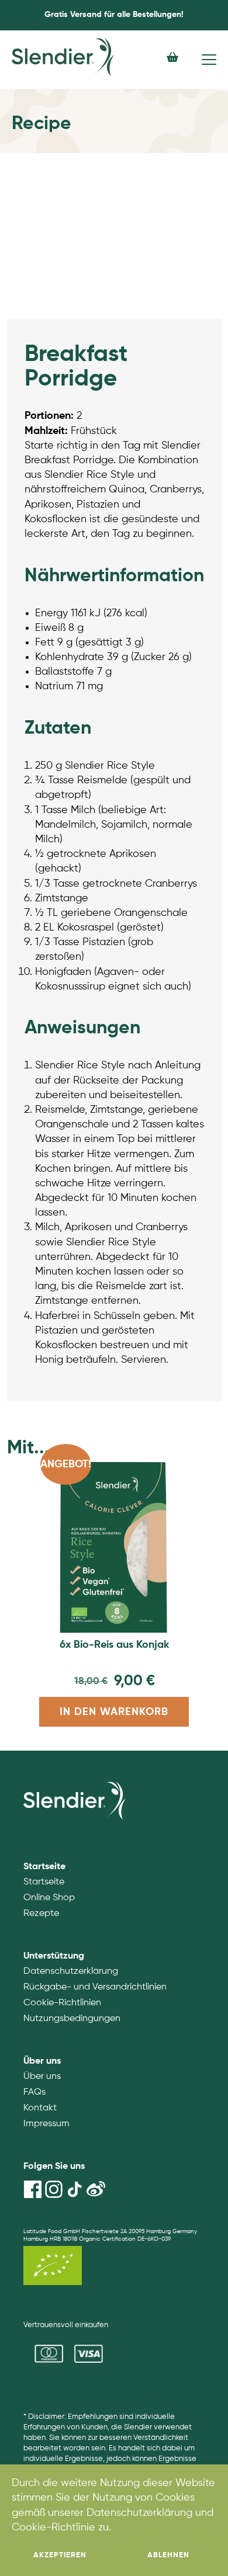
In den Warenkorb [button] (114, 1712)
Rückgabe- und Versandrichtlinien (95, 1987)
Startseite (44, 1882)
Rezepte (41, 1914)
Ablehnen (168, 2555)
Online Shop (49, 1898)
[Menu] (209, 60)
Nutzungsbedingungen (72, 2019)
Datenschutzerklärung (71, 1971)
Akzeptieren (60, 2555)
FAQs (34, 2092)
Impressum (46, 2124)
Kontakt (40, 2108)
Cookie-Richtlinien (62, 2003)
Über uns (42, 2077)
